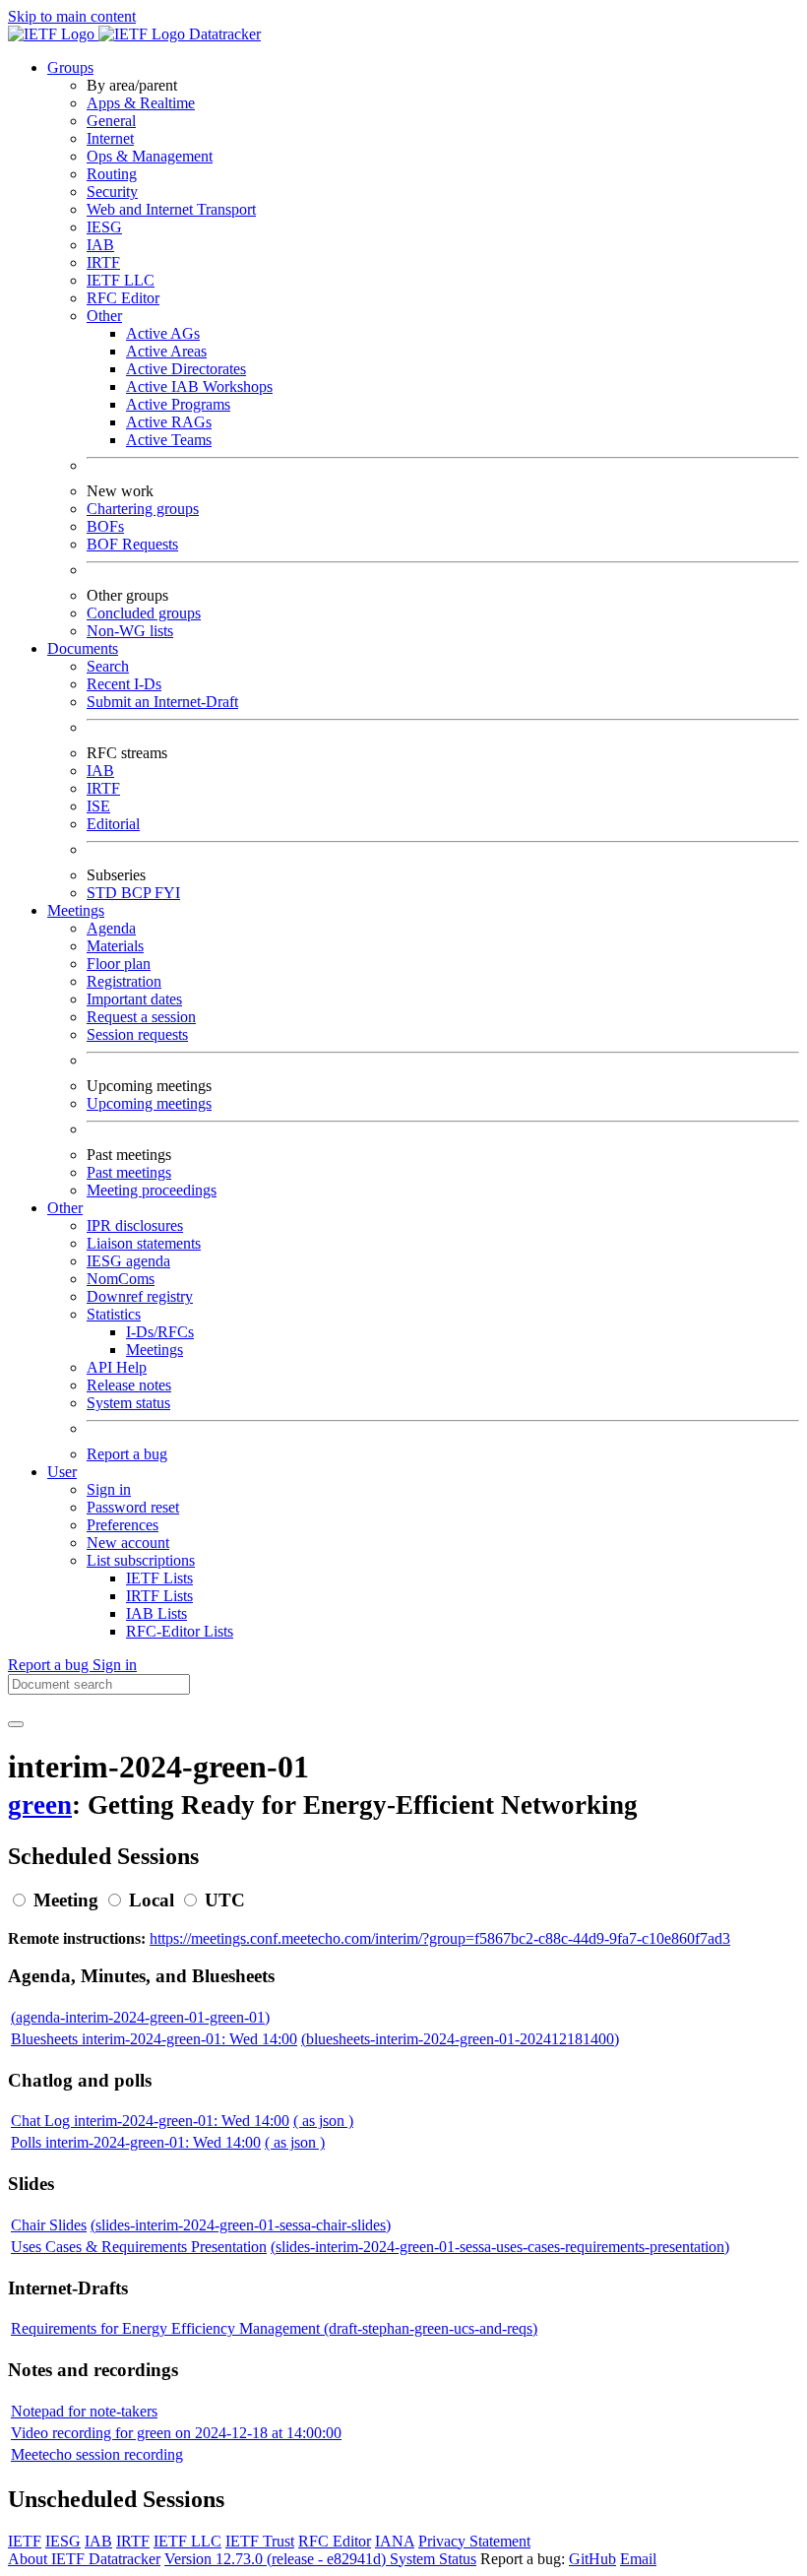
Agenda (111, 928)
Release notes (129, 1385)
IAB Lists (156, 1613)
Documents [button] (83, 648)
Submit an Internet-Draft (162, 702)
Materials (115, 946)
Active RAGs (169, 422)
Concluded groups (144, 613)
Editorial (113, 824)
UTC (225, 1900)
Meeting (66, 1900)
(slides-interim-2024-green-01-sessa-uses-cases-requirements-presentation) (500, 2247)
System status (128, 1403)
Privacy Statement (474, 2541)
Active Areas (166, 351)
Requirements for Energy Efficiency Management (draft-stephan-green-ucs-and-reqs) (274, 2328)
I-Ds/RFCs (160, 1332)
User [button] (62, 1472)
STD (104, 893)
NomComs (121, 1279)
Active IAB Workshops (199, 386)
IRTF (103, 262)
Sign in (109, 1489)
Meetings (155, 1350)
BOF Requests (132, 544)
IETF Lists (159, 1578)
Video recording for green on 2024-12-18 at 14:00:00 (176, 2433)
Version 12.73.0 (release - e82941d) (277, 2559)
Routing (112, 174)
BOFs (105, 526)
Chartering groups (143, 509)
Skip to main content (72, 16)
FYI (167, 893)
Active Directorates (186, 369)
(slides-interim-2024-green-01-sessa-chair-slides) (241, 2225)
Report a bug (127, 1454)
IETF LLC (121, 280)
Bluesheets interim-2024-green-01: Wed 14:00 (154, 2039)
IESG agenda (128, 1261)
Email (638, 2559)
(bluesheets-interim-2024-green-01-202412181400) (460, 2039)
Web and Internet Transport (171, 209)
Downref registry (140, 1296)
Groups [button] (70, 67)
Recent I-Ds (124, 684)
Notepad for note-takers (84, 2411)
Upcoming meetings (149, 1103)
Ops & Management (150, 156)
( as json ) (323, 2121)
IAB (100, 245)
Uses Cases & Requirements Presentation (139, 2247)
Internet (110, 138)
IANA (395, 2541)
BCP (138, 893)
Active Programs (178, 404)
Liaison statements (144, 1243)
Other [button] (65, 1208)
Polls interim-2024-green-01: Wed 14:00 (136, 2142)
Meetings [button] (76, 910)
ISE (98, 806)
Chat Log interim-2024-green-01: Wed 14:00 (150, 2121)
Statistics (114, 1314)
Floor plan (119, 964)
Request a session (141, 1017)
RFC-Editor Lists (180, 1631)
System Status (433, 2559)
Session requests (137, 1034)
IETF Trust (260, 2541)
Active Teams (169, 440)
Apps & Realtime (141, 103)
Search (108, 666)
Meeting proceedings (152, 1190)
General (111, 121)
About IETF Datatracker (84, 2559)
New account (128, 1543)
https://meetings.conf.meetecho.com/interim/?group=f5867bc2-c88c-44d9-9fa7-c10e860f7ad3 (440, 1938)
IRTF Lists (159, 1596)
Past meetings (129, 1172)
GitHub (592, 2559)
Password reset (133, 1507)
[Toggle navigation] (16, 1724)
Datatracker (223, 34)
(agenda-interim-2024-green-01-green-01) (140, 2017)
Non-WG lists (130, 631)
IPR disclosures (135, 1225)
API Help (117, 1367)
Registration (124, 981)
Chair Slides (49, 2225)
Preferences (123, 1525)
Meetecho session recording (97, 2454)
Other (104, 316)
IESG (104, 227)
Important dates (134, 999)
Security (112, 192)
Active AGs (163, 333)
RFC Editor (123, 298)
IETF (25, 2541)
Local (152, 1900)
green (40, 1805)
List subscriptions (141, 1560)
